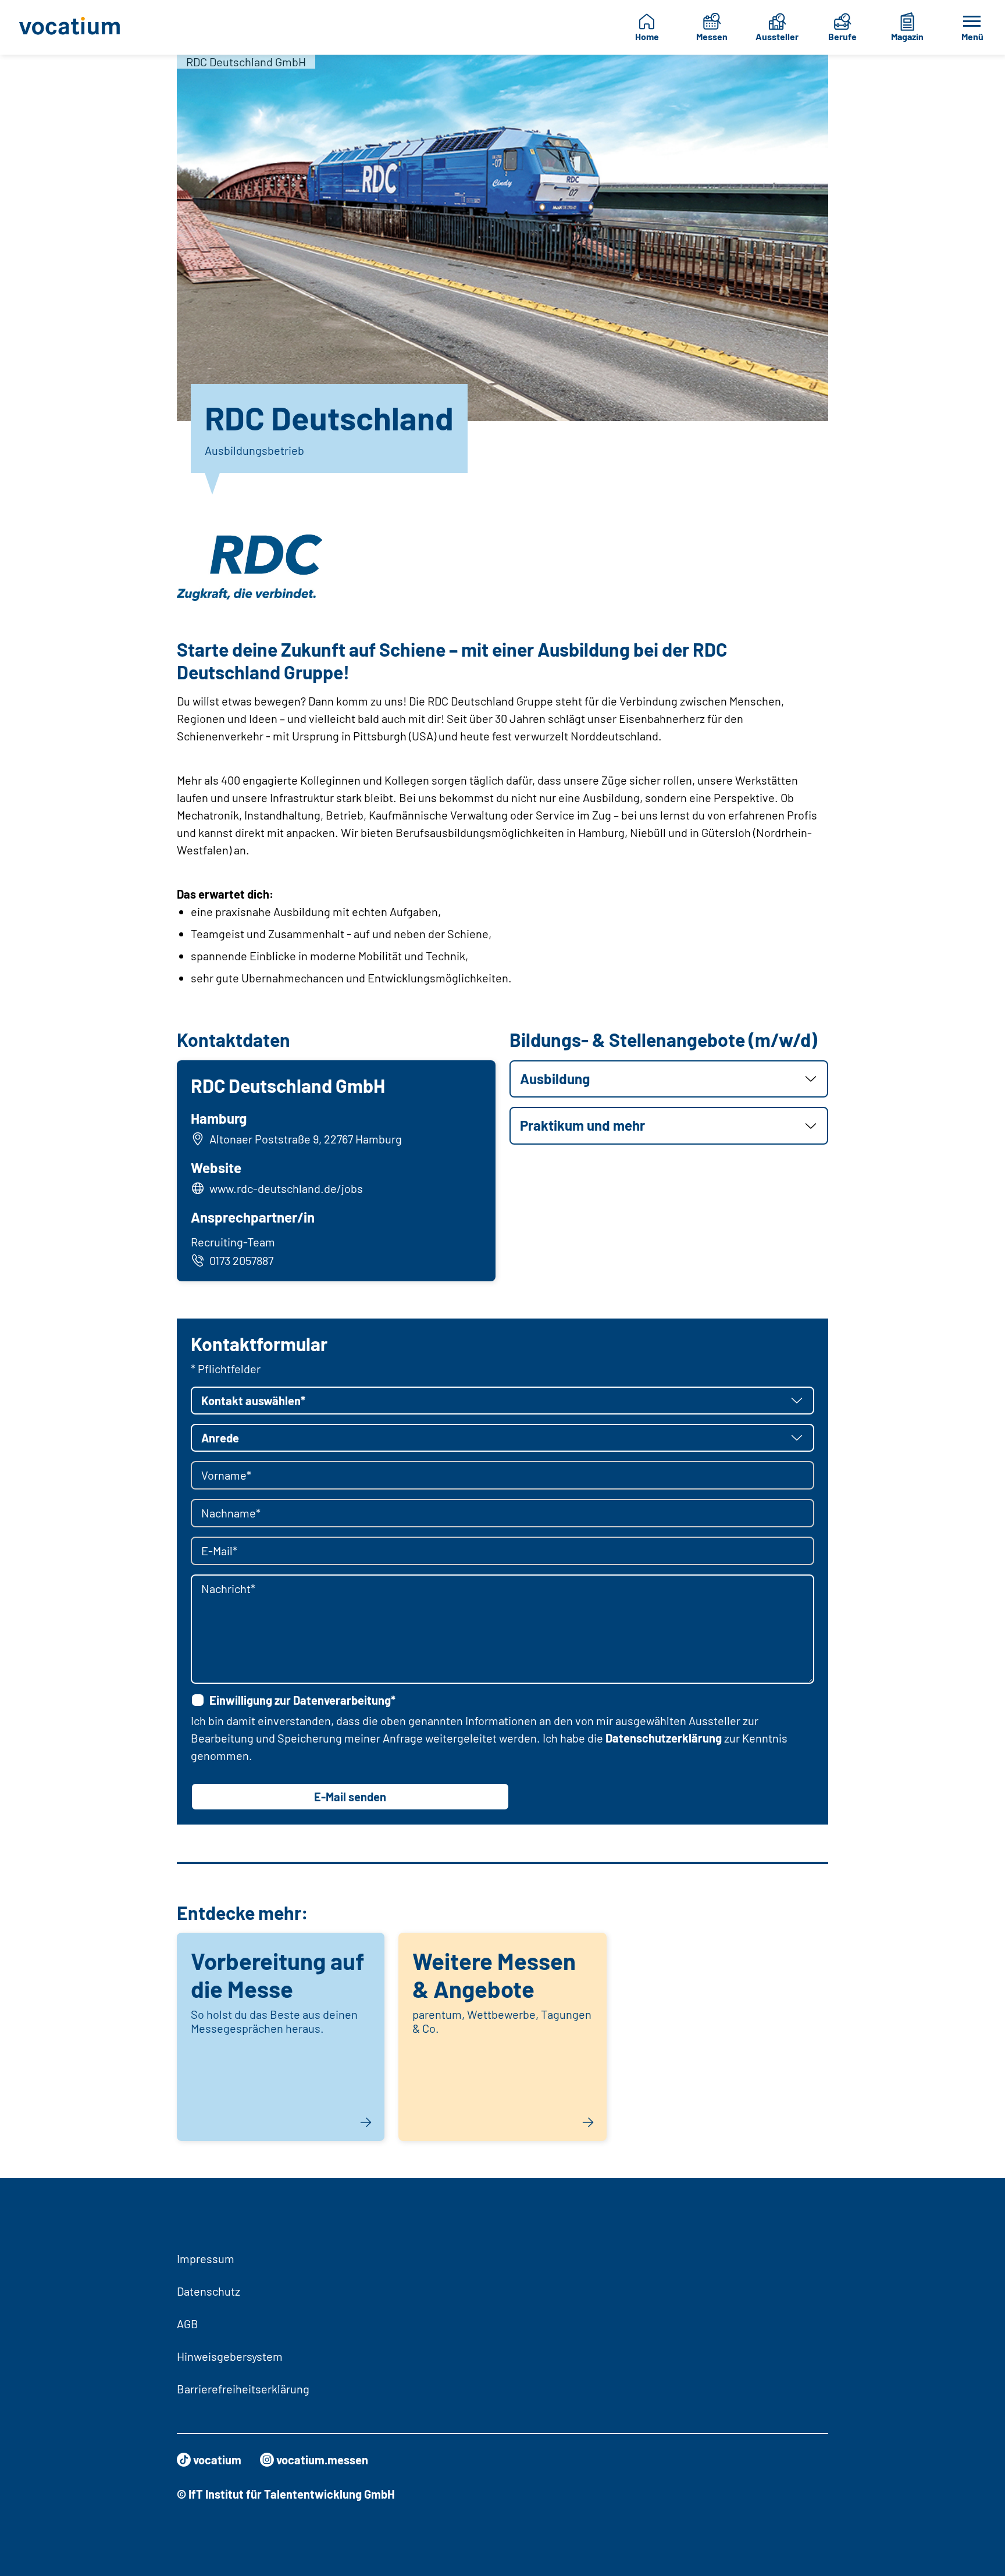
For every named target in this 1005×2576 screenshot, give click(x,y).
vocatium (217, 2460)
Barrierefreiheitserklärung (243, 2389)
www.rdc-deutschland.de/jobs (286, 1188)
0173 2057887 (241, 1260)
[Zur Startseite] (76, 27)
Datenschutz (209, 2291)
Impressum (206, 2258)
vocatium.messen (322, 2460)
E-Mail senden (350, 1797)
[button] (669, 1079)
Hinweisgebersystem (230, 2356)
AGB (188, 2324)
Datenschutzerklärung (664, 1738)
